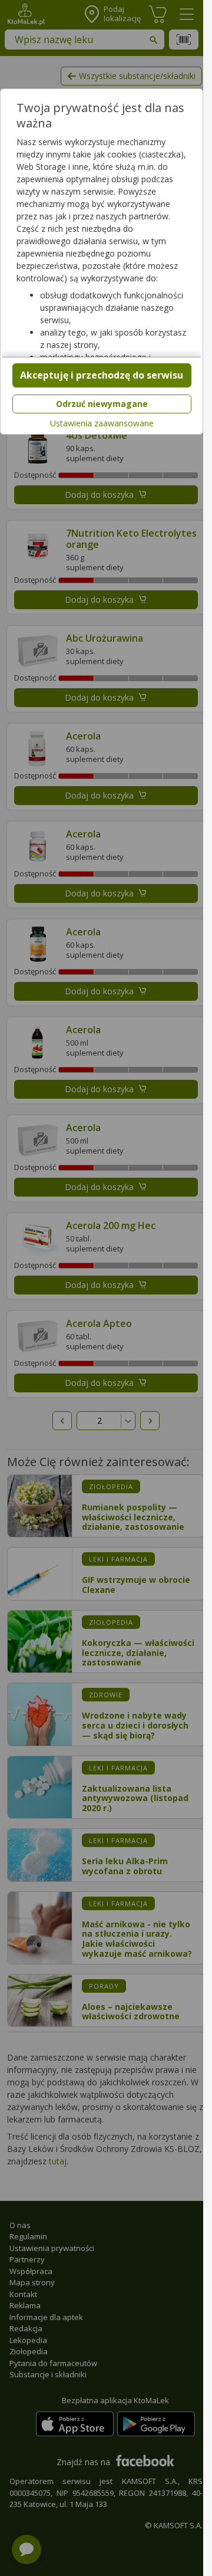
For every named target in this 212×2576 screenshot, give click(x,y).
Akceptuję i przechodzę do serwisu (102, 375)
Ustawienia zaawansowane (102, 423)
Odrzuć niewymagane (102, 404)
